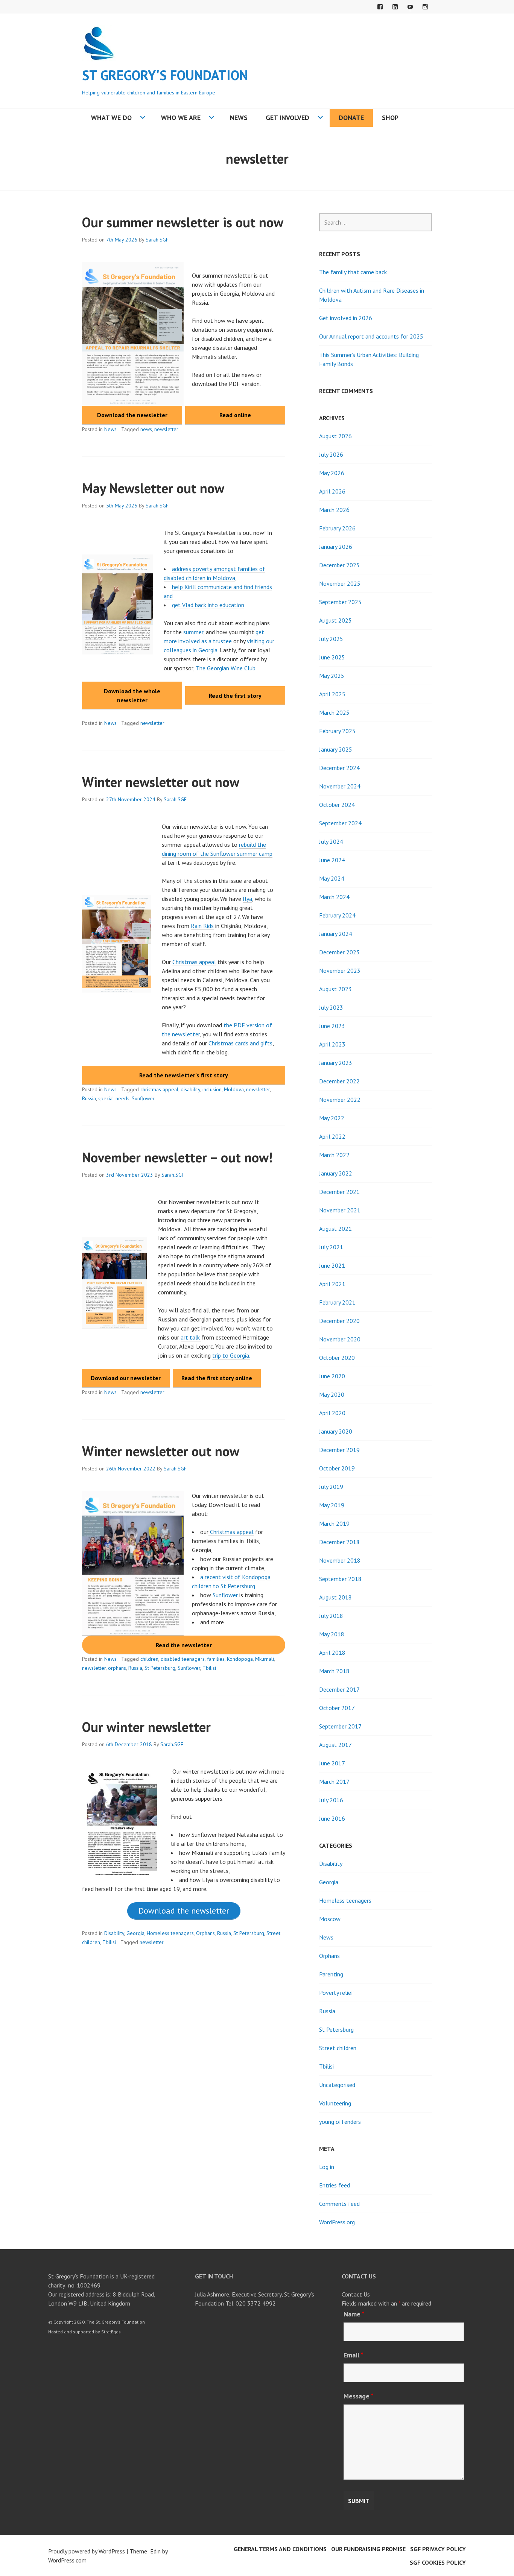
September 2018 (340, 1579)
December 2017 (339, 1689)
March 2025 (334, 712)
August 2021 (335, 1229)
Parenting (331, 1974)
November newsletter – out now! (177, 1157)
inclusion (212, 1089)
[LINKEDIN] (395, 7)
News (239, 118)
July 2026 (331, 454)
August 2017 (335, 1745)
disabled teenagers (183, 1659)
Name (354, 2314)
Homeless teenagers (170, 1933)
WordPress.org (337, 2222)
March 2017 (334, 1782)
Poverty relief (336, 1993)
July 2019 (331, 1487)
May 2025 (332, 676)
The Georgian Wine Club (226, 668)
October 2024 (337, 805)
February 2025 (337, 731)
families (216, 1659)
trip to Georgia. (231, 1355)
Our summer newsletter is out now (183, 222)
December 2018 (339, 1542)
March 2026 (334, 510)
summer (193, 632)
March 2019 (334, 1523)
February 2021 (337, 1302)
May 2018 (332, 1634)
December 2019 (339, 1450)
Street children (338, 2048)
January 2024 (336, 934)
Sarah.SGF (157, 240)
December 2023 (339, 952)
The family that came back (353, 272)
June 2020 (332, 1376)
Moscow (330, 1919)
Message (359, 2396)
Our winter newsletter (146, 1727)
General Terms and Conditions (280, 2549)
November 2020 (340, 1339)
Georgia (135, 1933)
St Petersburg (160, 1668)
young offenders (340, 2122)
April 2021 (332, 1284)
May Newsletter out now (153, 488)
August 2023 (335, 989)
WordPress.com (67, 2560)
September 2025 (340, 602)
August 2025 (335, 620)
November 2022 (340, 1100)
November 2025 (340, 583)
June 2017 (332, 1763)
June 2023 (332, 1026)
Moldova (234, 1089)
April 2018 (332, 1653)
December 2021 (339, 1192)
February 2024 (337, 915)
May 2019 (332, 1505)
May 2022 (332, 1118)
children (149, 1659)
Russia (89, 1098)
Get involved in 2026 (346, 318)
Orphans (205, 1933)
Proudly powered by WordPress (87, 2551)
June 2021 (332, 1265)
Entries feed (335, 2185)
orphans (117, 1668)
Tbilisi (209, 1668)
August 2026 (335, 436)
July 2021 (331, 1247)
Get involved (287, 118)
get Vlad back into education (208, 605)
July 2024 (331, 841)
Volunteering (335, 2103)
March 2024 (334, 897)
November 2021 (340, 1210)
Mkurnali (265, 1659)
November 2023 (340, 971)
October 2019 (337, 1468)
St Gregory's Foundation (165, 75)
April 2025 (332, 694)
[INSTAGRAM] (425, 7)
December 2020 (339, 1321)
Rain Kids (202, 926)
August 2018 (335, 1597)
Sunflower (143, 1098)
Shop (390, 118)
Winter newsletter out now (161, 782)
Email (354, 2355)
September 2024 (340, 823)
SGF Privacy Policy (438, 2549)
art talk (191, 1337)
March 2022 (334, 1155)
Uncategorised (337, 2085)
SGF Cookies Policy (438, 2562)
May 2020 (332, 1394)
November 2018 (340, 1560)
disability (190, 1089)
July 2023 (331, 1007)
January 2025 (336, 749)
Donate (351, 118)
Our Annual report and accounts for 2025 (371, 336)
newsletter (166, 429)
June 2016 (332, 1818)
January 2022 (336, 1173)
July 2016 (331, 1800)
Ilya (247, 899)
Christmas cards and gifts (240, 1043)
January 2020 (336, 1431)
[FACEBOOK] (380, 7)
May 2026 (332, 473)
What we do (111, 118)
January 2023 (336, 1063)
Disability (114, 1933)
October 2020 (337, 1358)
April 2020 (332, 1413)
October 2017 (337, 1708)
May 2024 (332, 878)
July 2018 (331, 1616)
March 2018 (334, 1671)
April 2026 (332, 491)
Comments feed (339, 2204)
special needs (114, 1098)
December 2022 (339, 1081)
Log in (327, 2167)
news (146, 429)
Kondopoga (240, 1659)
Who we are (181, 118)
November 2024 (340, 786)
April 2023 (332, 1044)
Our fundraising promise (368, 2549)
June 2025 (332, 657)
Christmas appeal (194, 962)
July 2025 (331, 639)
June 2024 (332, 860)
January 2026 (336, 547)
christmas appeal (159, 1089)
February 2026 (337, 528)
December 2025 (339, 565)
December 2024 (339, 768)
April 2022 (332, 1136)
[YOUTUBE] (410, 7)
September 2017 (340, 1726)
